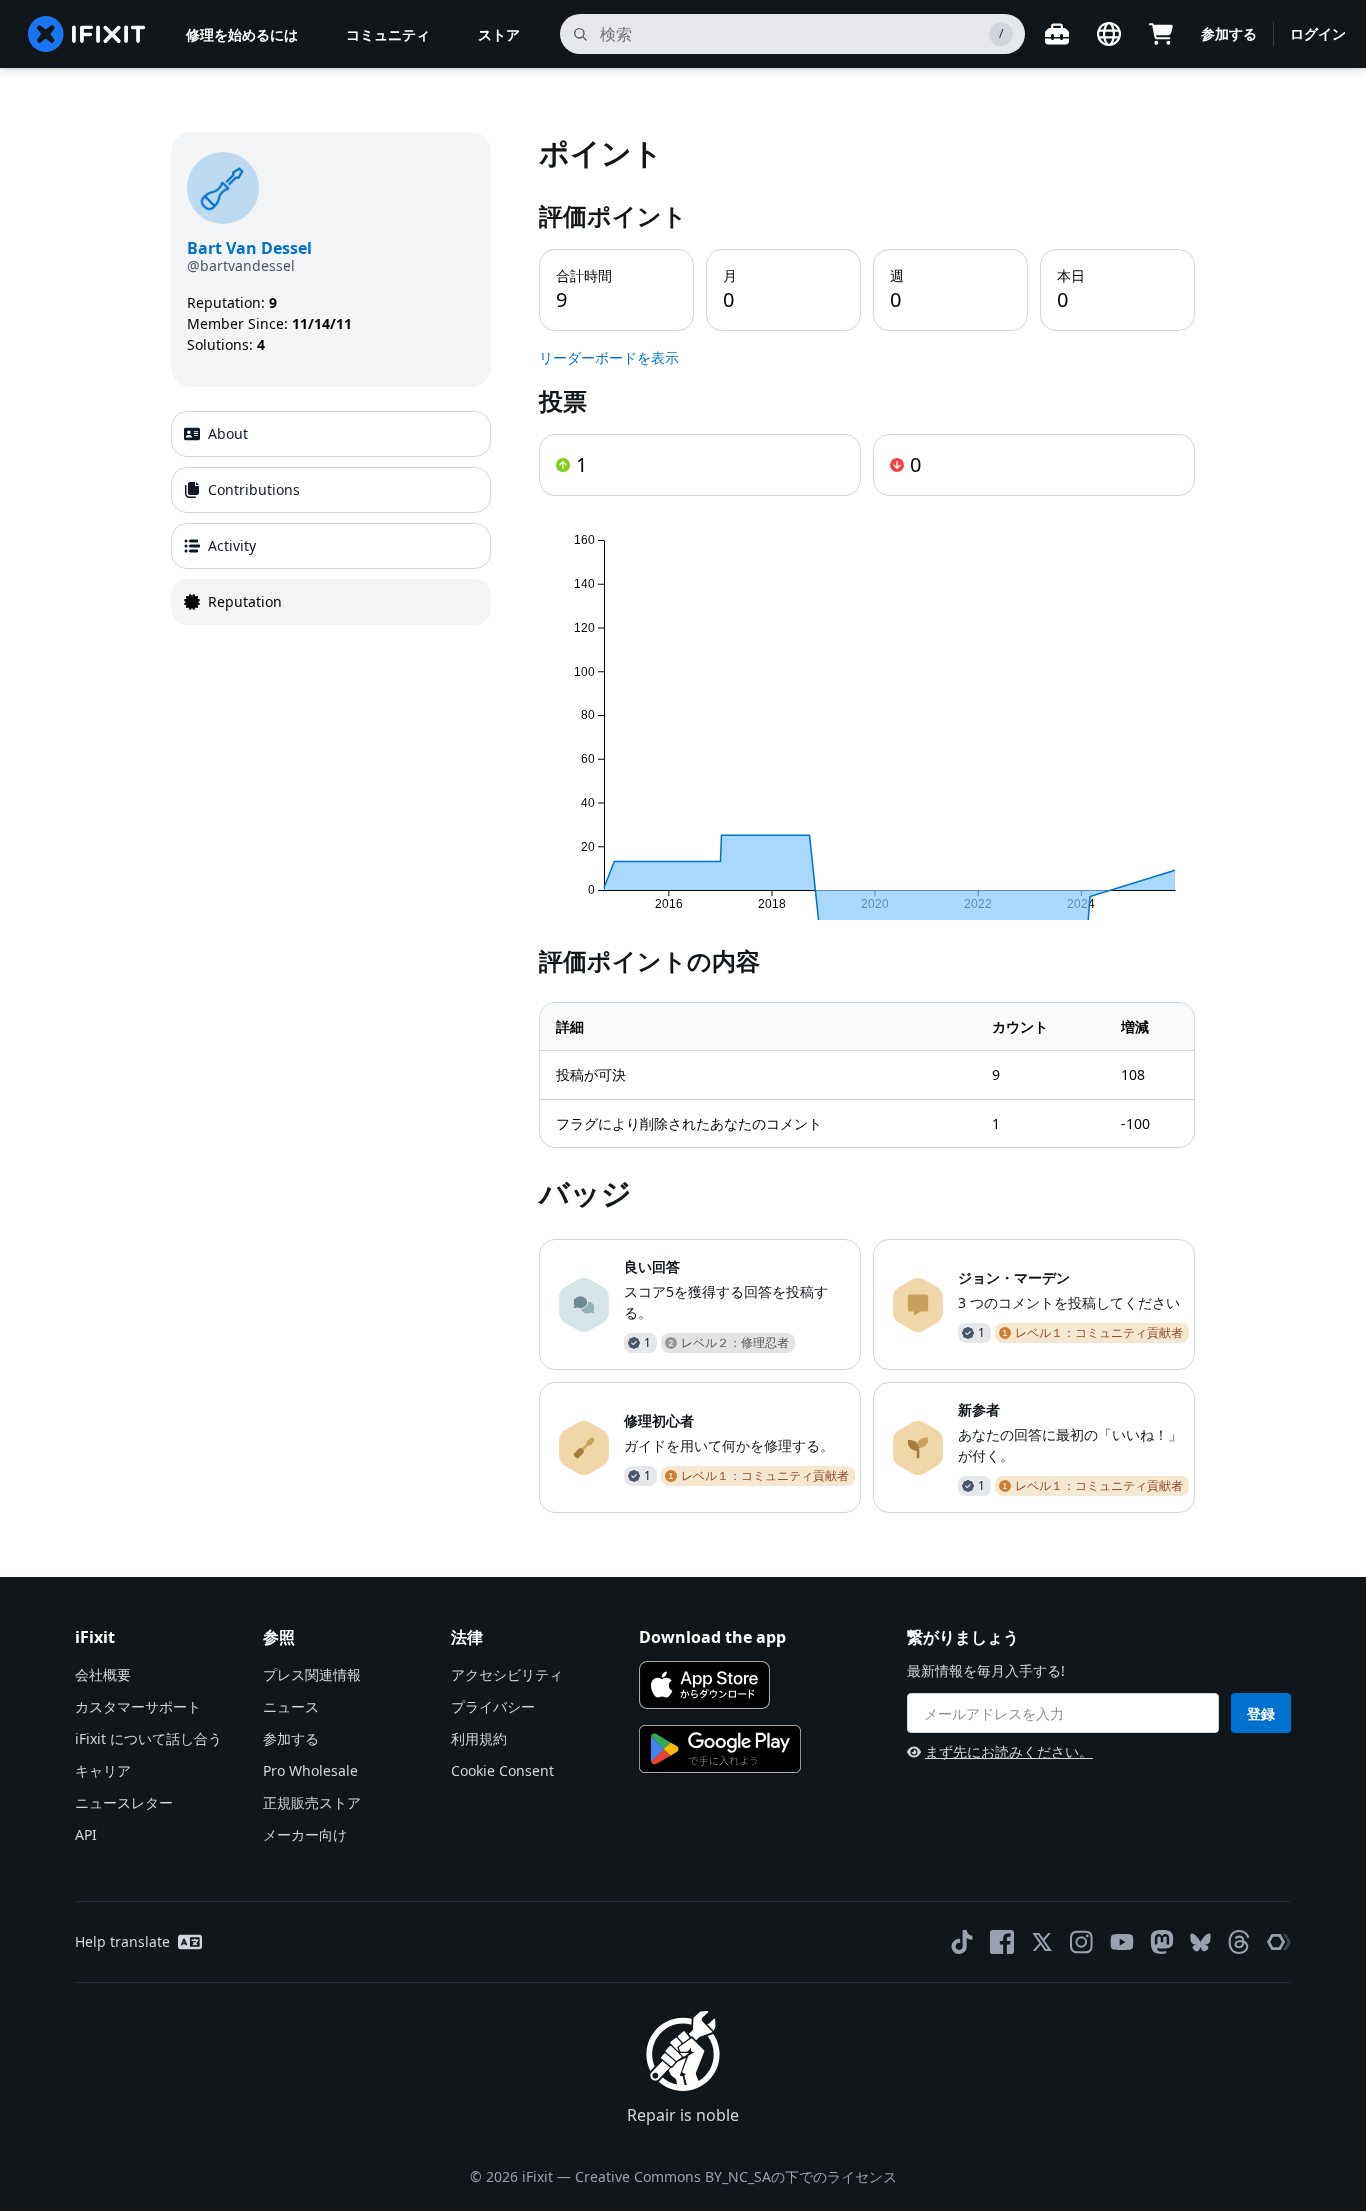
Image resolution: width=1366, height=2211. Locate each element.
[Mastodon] (1162, 1942)
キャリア (103, 1770)
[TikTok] (962, 1942)
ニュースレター (124, 1802)
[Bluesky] (1200, 1942)
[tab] (331, 434)
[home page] (87, 34)
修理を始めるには (242, 34)
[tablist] (331, 518)
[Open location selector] (1109, 34)
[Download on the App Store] (704, 1685)
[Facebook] (1002, 1942)
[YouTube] (1122, 1942)
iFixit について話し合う (148, 1738)
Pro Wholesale (310, 1770)
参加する (1229, 33)
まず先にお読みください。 (1009, 1751)
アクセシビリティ (507, 1674)
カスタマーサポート (138, 1706)
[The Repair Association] (1279, 1942)
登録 (1261, 1713)
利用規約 (479, 1738)
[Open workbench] (1057, 34)
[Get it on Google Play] (720, 1749)
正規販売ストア (312, 1802)
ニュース (291, 1706)
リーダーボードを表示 (609, 357)
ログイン (1318, 33)
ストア (499, 34)
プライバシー (493, 1706)
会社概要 (103, 1674)
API (86, 1834)
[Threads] (1239, 1942)
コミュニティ (388, 34)
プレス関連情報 (312, 1674)
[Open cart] (1161, 34)
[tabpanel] (867, 822)
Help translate (122, 1941)
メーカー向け (305, 1834)
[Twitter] (1042, 1942)
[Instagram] (1082, 1942)
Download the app (712, 1637)
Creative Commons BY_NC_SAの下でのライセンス (736, 2176)
